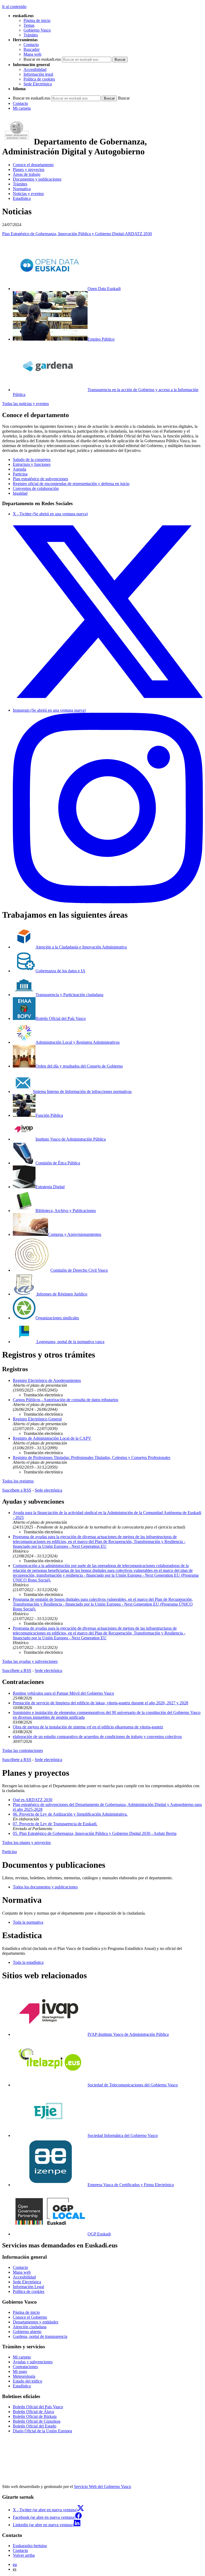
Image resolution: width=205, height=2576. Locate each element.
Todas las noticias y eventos (25, 404)
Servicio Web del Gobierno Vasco (102, 2487)
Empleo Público (101, 339)
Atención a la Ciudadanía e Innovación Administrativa (81, 947)
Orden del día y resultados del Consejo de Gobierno (79, 1066)
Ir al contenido (14, 7)
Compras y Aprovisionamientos (75, 1234)
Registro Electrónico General (37, 1419)
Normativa (22, 189)
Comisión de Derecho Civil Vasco (79, 1270)
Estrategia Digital (50, 1187)
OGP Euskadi (99, 2234)
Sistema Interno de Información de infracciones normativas (82, 1091)
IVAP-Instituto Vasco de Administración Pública (128, 2034)
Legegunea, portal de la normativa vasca (70, 1342)
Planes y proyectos (29, 169)
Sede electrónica (48, 1490)
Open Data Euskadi (104, 289)
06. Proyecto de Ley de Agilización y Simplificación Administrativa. (70, 1814)
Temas (29, 25)
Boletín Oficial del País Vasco (61, 1018)
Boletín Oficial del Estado (35, 2426)
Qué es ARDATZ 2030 (33, 1800)
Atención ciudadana (30, 2327)
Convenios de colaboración (36, 488)
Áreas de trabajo (27, 174)
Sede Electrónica (38, 84)
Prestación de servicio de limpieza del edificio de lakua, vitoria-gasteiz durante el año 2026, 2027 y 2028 (100, 1703)
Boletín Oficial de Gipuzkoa (37, 2421)
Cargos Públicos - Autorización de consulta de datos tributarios (66, 1400)
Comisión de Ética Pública (58, 1163)
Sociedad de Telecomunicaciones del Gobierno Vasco (133, 2085)
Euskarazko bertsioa (30, 2546)
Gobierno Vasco (37, 30)
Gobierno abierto (27, 2332)
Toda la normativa (28, 1922)
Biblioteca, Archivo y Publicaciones (66, 1211)
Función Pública (49, 1115)
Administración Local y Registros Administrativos (78, 1042)
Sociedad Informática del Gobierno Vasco (123, 2135)
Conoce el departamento (33, 165)
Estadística (22, 198)
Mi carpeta (22, 108)
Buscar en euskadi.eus (42, 59)
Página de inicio (37, 20)
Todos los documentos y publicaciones (45, 1887)
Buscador (31, 49)
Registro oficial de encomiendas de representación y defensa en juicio (71, 484)
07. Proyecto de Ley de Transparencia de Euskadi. (55, 1824)
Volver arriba (24, 2555)
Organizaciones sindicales (57, 1318)
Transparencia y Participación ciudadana (69, 995)
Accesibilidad (35, 69)
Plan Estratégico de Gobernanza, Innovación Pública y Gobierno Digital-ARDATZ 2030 (77, 234)
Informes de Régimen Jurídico (61, 1294)
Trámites (31, 35)
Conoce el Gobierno (30, 2317)
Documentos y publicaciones (37, 179)
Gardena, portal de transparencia (40, 2336)
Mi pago (20, 2371)
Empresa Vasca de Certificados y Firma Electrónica (131, 2185)
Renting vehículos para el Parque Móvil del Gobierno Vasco (63, 1693)
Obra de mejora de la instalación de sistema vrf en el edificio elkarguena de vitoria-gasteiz (88, 1727)
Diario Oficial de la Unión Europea (42, 2431)
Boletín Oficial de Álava (33, 2412)
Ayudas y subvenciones (33, 2362)
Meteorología (24, 2376)
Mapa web (32, 54)
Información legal (38, 74)
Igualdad (20, 493)
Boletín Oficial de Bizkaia (35, 2416)
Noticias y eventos (28, 194)
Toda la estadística (28, 1962)
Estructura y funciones (32, 464)
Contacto (31, 45)
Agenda (19, 469)
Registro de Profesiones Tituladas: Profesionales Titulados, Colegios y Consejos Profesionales (92, 1457)
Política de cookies (39, 79)
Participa (20, 474)
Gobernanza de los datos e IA (60, 971)
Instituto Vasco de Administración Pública (71, 1139)
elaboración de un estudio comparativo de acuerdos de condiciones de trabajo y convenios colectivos (97, 1737)
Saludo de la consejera (32, 460)
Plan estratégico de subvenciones (40, 479)
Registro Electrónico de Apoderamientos (47, 1380)
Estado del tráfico (27, 2381)
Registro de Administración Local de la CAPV (52, 1438)
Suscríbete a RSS (17, 1490)
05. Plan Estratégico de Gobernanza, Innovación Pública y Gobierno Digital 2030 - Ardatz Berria (95, 1833)
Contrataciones (25, 2367)
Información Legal (28, 2287)
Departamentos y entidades (36, 2322)
